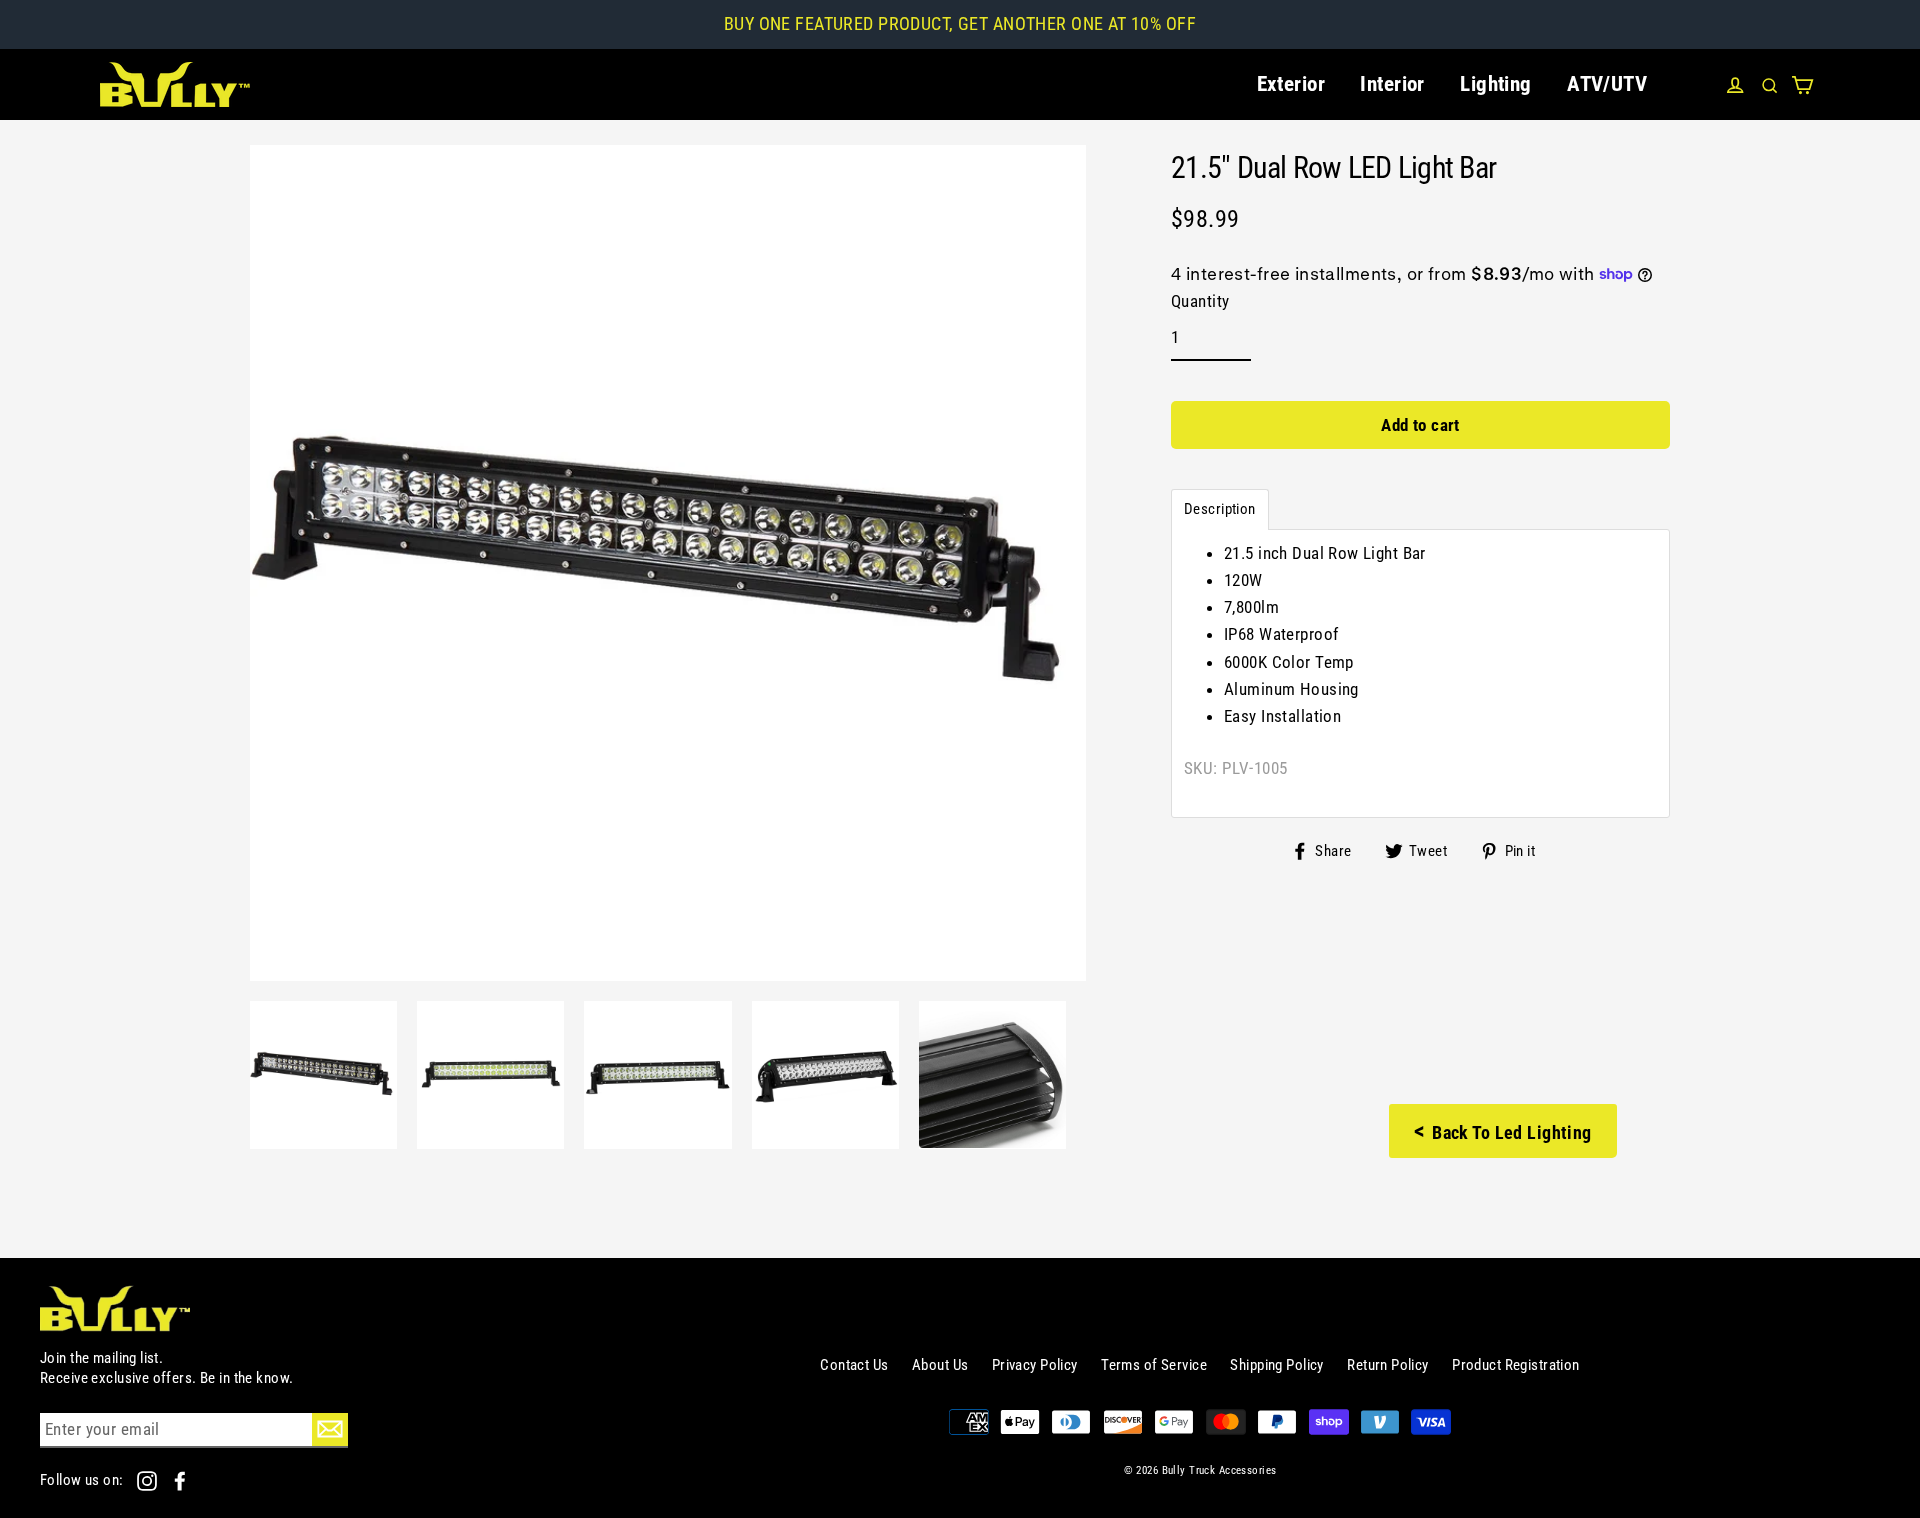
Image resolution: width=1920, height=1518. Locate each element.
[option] (323, 1074)
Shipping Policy (1276, 1365)
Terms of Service (1154, 1365)
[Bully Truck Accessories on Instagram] (148, 1480)
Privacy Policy (1035, 1365)
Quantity (1200, 301)
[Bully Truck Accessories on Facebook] (180, 1480)
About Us (940, 1365)
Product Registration (1516, 1365)
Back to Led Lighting (1502, 1131)
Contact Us (854, 1365)
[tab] (1220, 509)
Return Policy (1388, 1365)
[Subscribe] (330, 1429)
